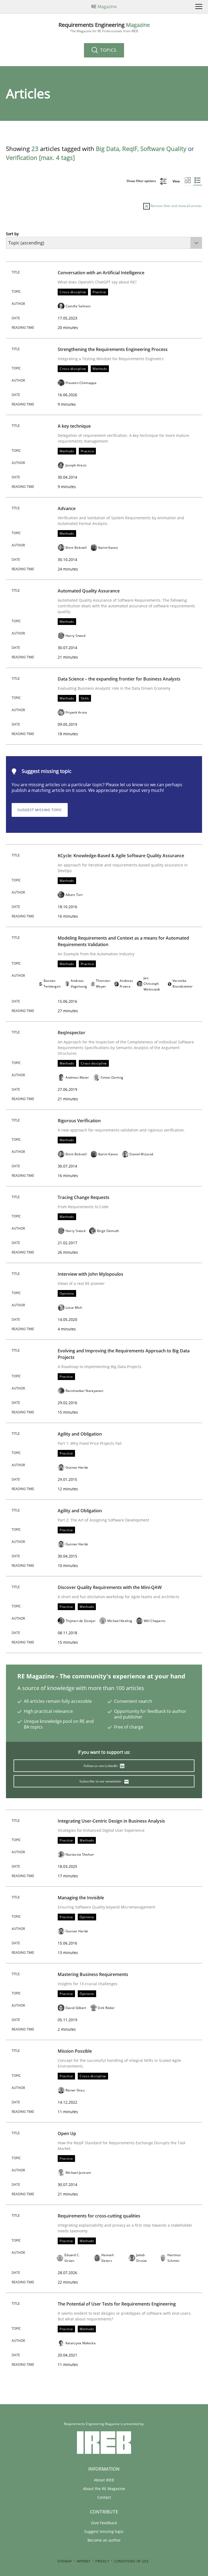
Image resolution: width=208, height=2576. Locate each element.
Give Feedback (104, 2523)
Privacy (102, 2561)
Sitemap (65, 2561)
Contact (104, 2497)
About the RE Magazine (104, 2489)
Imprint (84, 2561)
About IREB (104, 2480)
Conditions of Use (131, 2561)
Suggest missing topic (40, 810)
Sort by (12, 234)
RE (104, 7)
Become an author (104, 2540)
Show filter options (142, 181)
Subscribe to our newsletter (101, 1781)
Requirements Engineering (104, 28)
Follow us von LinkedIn (101, 1766)
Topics (108, 50)
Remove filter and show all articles (176, 206)
